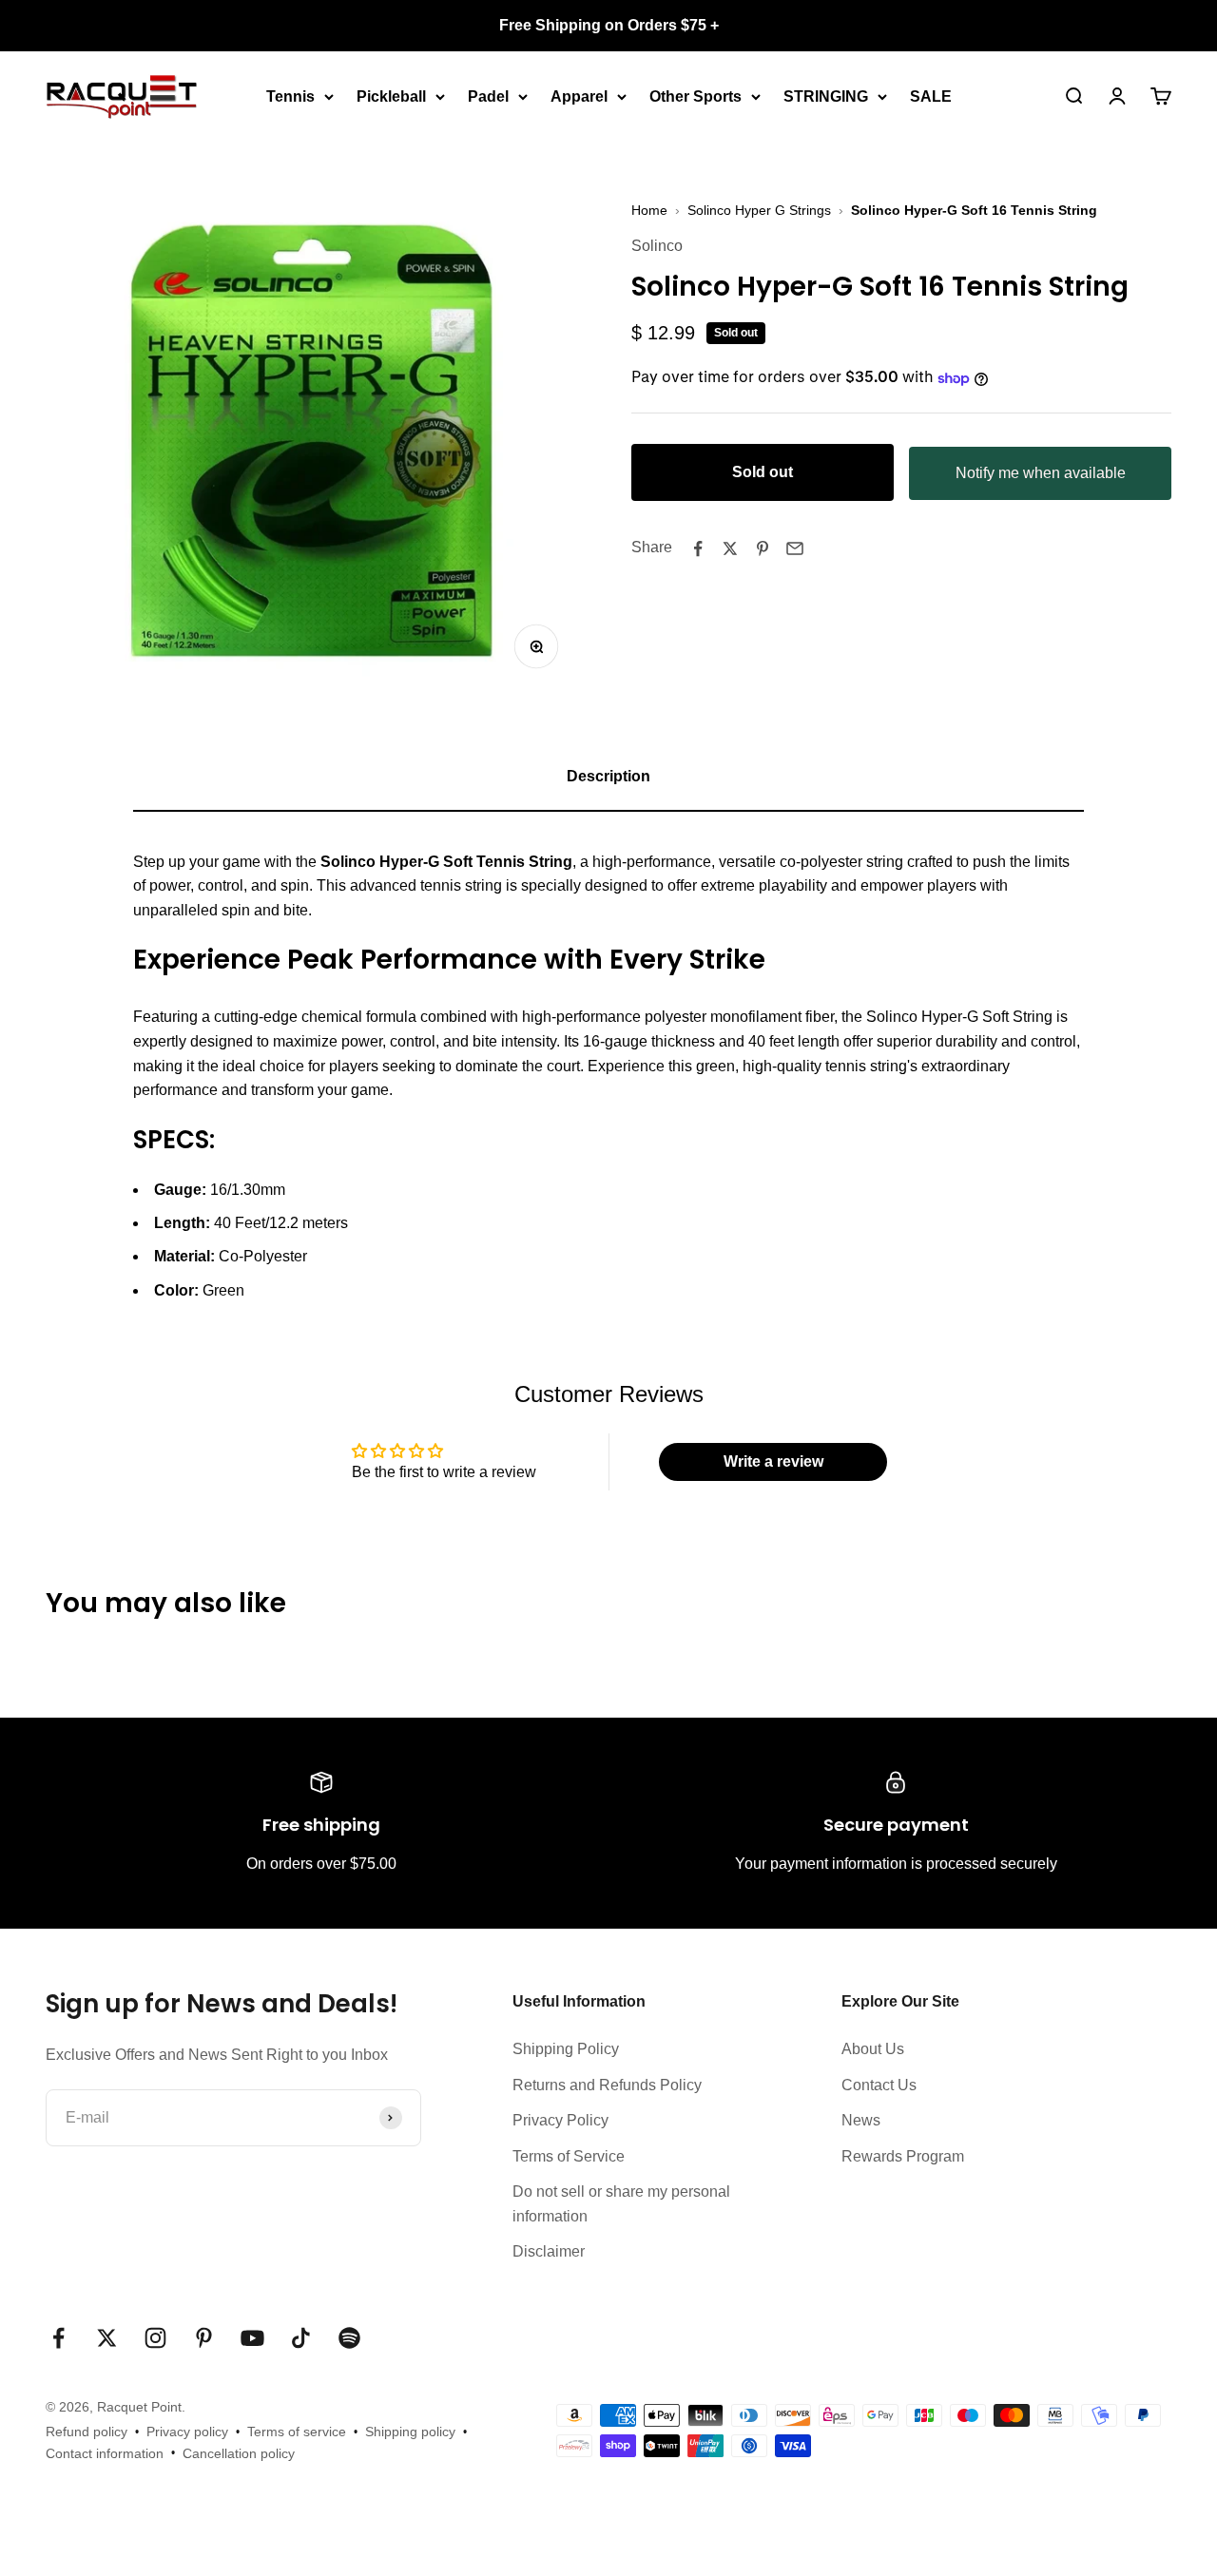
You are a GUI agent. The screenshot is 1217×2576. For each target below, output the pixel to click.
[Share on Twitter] (730, 548)
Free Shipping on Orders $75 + (609, 25)
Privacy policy (187, 2432)
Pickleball (391, 96)
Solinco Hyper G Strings (759, 210)
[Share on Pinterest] (763, 548)
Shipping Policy (566, 2049)
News (861, 2120)
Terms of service (297, 2432)
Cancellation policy (239, 2453)
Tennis (290, 96)
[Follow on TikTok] (301, 2338)
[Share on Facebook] (698, 548)
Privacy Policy (560, 2120)
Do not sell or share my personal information (621, 2204)
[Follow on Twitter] (107, 2338)
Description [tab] (608, 776)
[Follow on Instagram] (155, 2338)
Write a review (773, 1461)
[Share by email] (795, 548)
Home (649, 210)
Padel (488, 96)
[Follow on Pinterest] (204, 2338)
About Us (873, 2049)
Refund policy (87, 2432)
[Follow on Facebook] (58, 2338)
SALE (931, 96)
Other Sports (695, 96)
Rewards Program (903, 2156)
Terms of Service (569, 2156)
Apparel (579, 96)
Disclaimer (549, 2251)
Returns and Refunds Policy (607, 2085)
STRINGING (826, 96)
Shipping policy (410, 2432)
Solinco (657, 247)
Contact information (105, 2453)
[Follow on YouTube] (252, 2338)
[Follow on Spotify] (349, 2338)
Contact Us (879, 2085)
